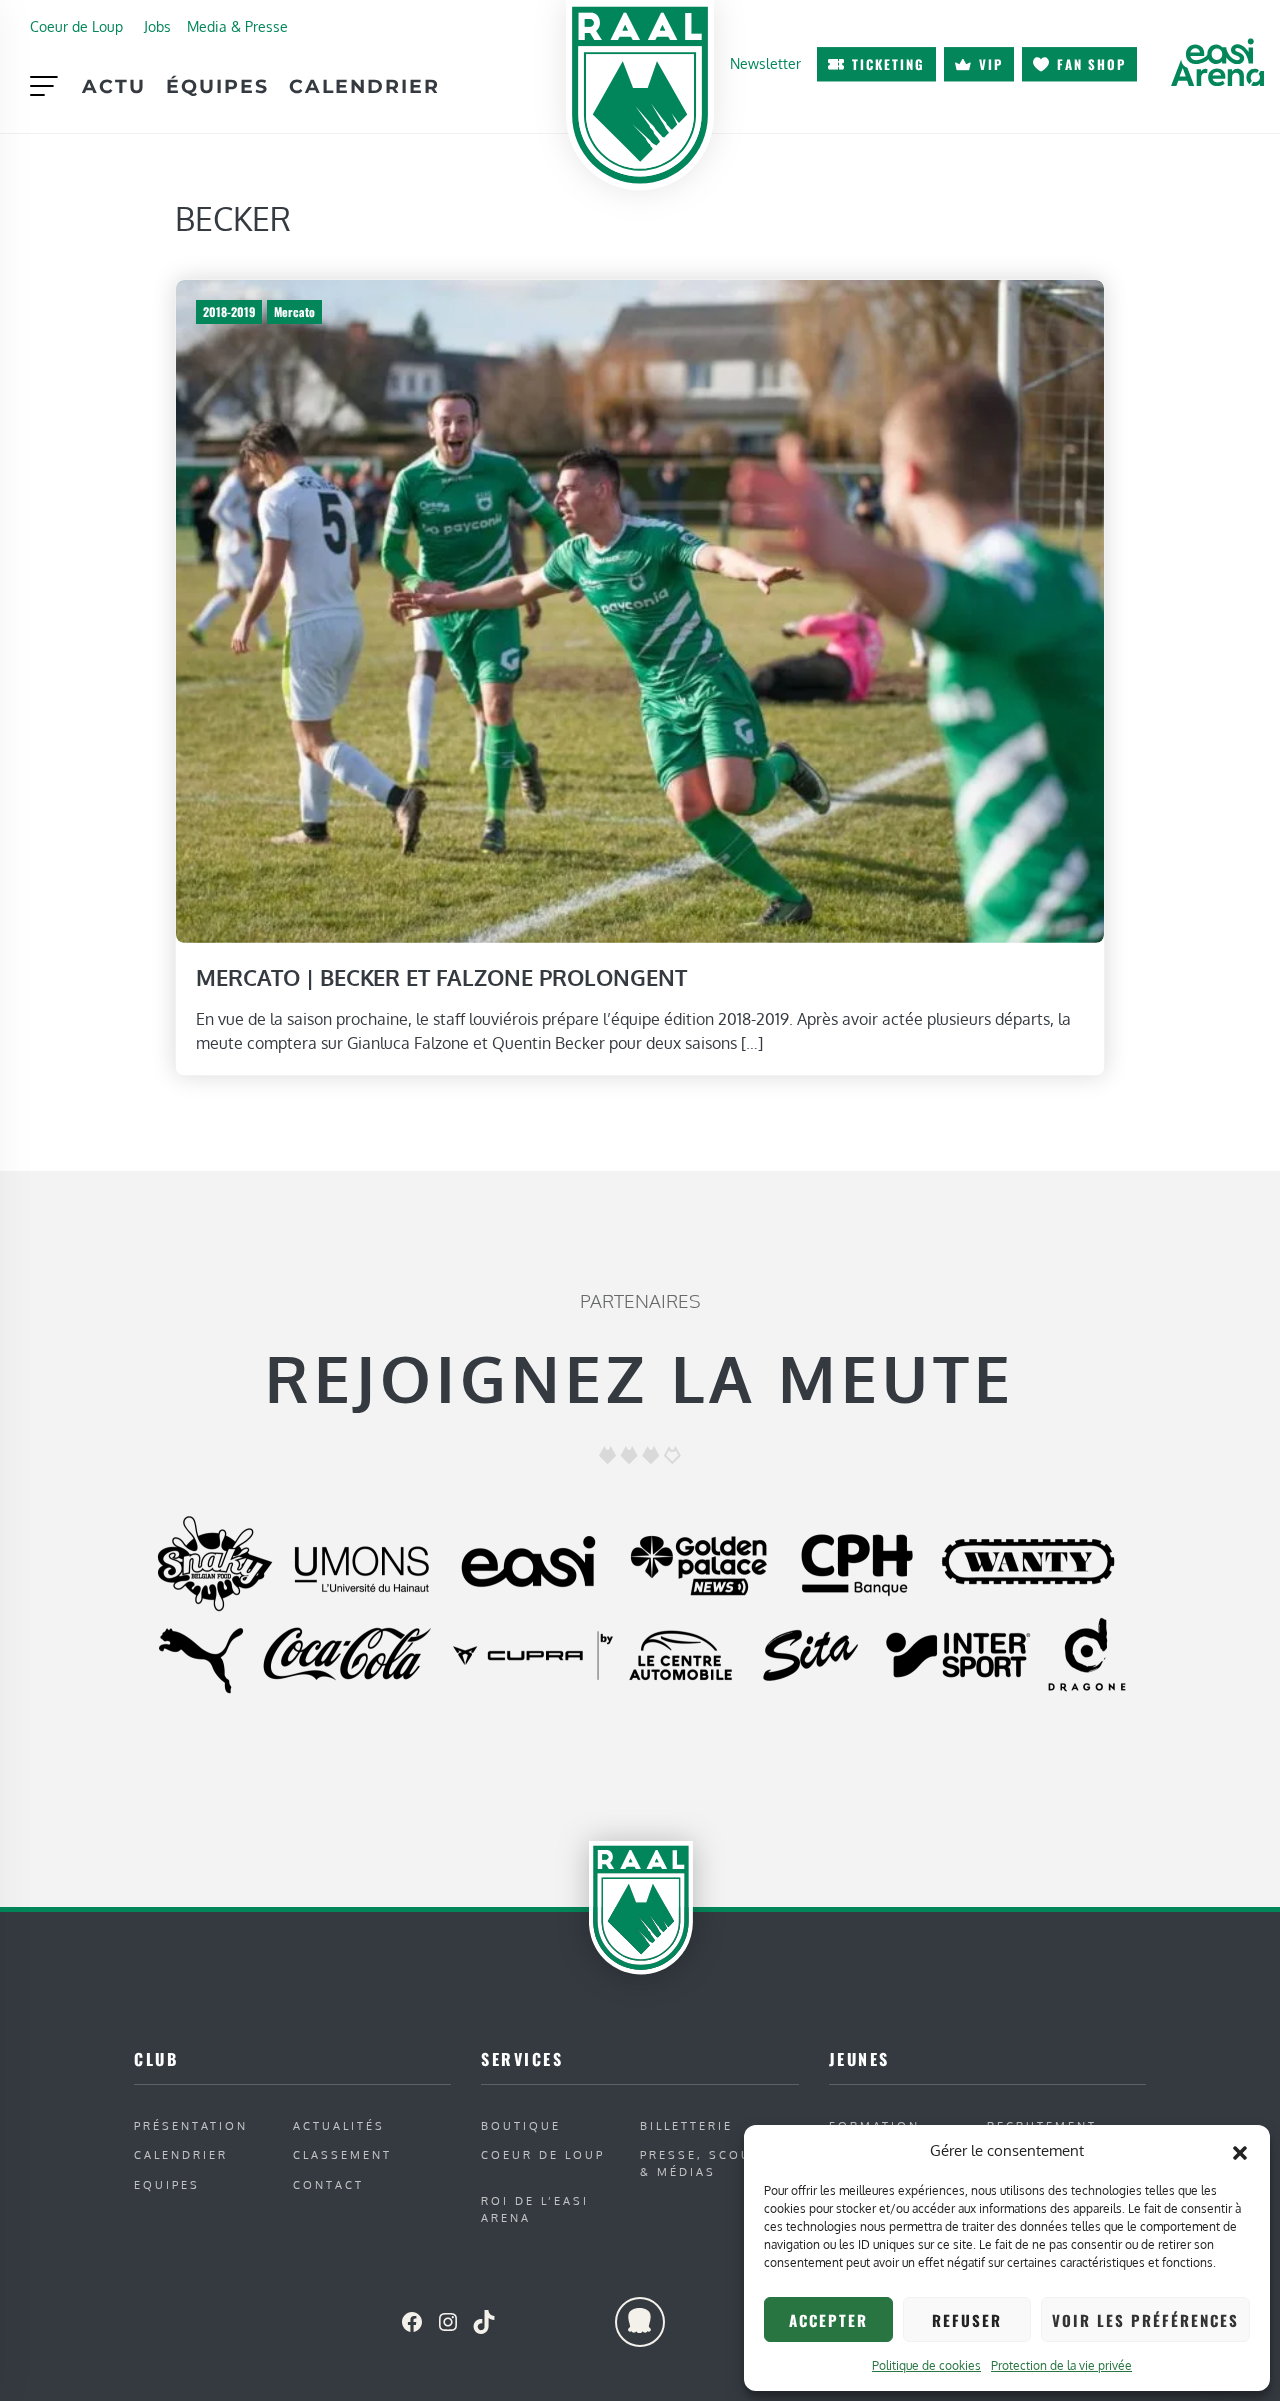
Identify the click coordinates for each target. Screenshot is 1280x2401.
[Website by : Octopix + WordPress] (640, 2322)
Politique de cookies (926, 2365)
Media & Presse (237, 26)
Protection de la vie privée (1061, 2365)
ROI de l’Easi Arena (535, 2209)
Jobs (157, 26)
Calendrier (364, 86)
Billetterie (686, 2125)
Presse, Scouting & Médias (714, 2163)
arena (1217, 62)
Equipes (167, 2184)
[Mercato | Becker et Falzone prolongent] (640, 610)
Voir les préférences (1145, 2320)
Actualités (339, 2125)
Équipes (217, 86)
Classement (342, 2154)
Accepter (828, 2320)
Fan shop (1091, 64)
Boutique (521, 2125)
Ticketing (888, 64)
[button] (1240, 2151)
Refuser (967, 2320)
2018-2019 (229, 311)
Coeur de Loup (76, 26)
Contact (328, 2184)
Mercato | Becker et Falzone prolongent (441, 977)
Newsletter (765, 63)
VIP (991, 64)
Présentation (191, 2125)
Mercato (294, 311)
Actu (114, 86)
